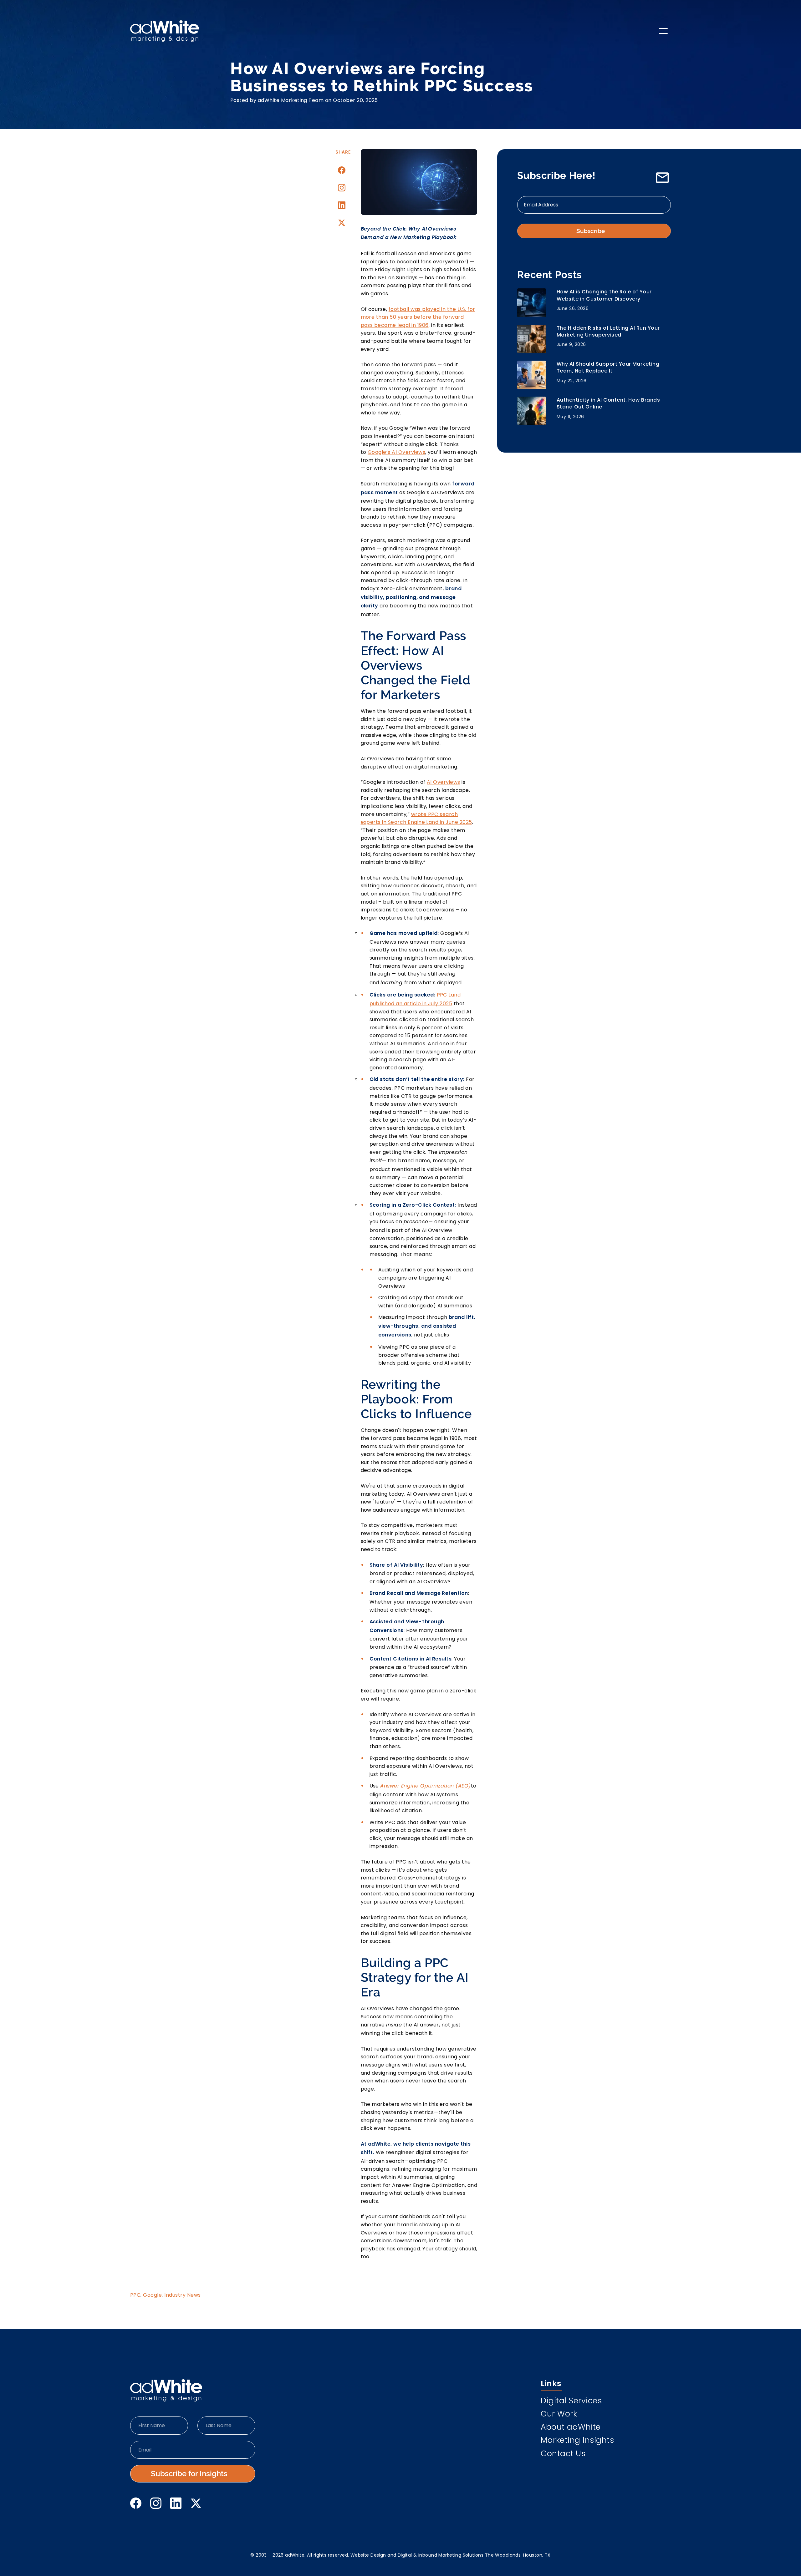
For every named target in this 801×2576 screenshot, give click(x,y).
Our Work (559, 2415)
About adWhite (571, 2428)
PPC (135, 2295)
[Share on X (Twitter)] (342, 223)
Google (152, 2295)
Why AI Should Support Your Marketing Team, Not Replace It (608, 368)
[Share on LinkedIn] (342, 205)
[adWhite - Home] (166, 2391)
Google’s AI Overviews (396, 452)
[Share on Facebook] (342, 170)
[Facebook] (136, 2503)
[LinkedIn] (176, 2503)
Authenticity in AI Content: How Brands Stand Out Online (608, 403)
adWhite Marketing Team (291, 100)
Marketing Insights (577, 2441)
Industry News (182, 2295)
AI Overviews (444, 782)
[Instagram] (342, 188)
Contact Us (563, 2454)
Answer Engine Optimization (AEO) (425, 1786)
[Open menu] (663, 31)
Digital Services (571, 2401)
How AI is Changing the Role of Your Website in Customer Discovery (604, 295)
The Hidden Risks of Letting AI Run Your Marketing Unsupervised (608, 332)
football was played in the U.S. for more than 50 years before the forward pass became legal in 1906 (418, 317)
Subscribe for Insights (189, 2474)
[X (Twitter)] (196, 2503)
